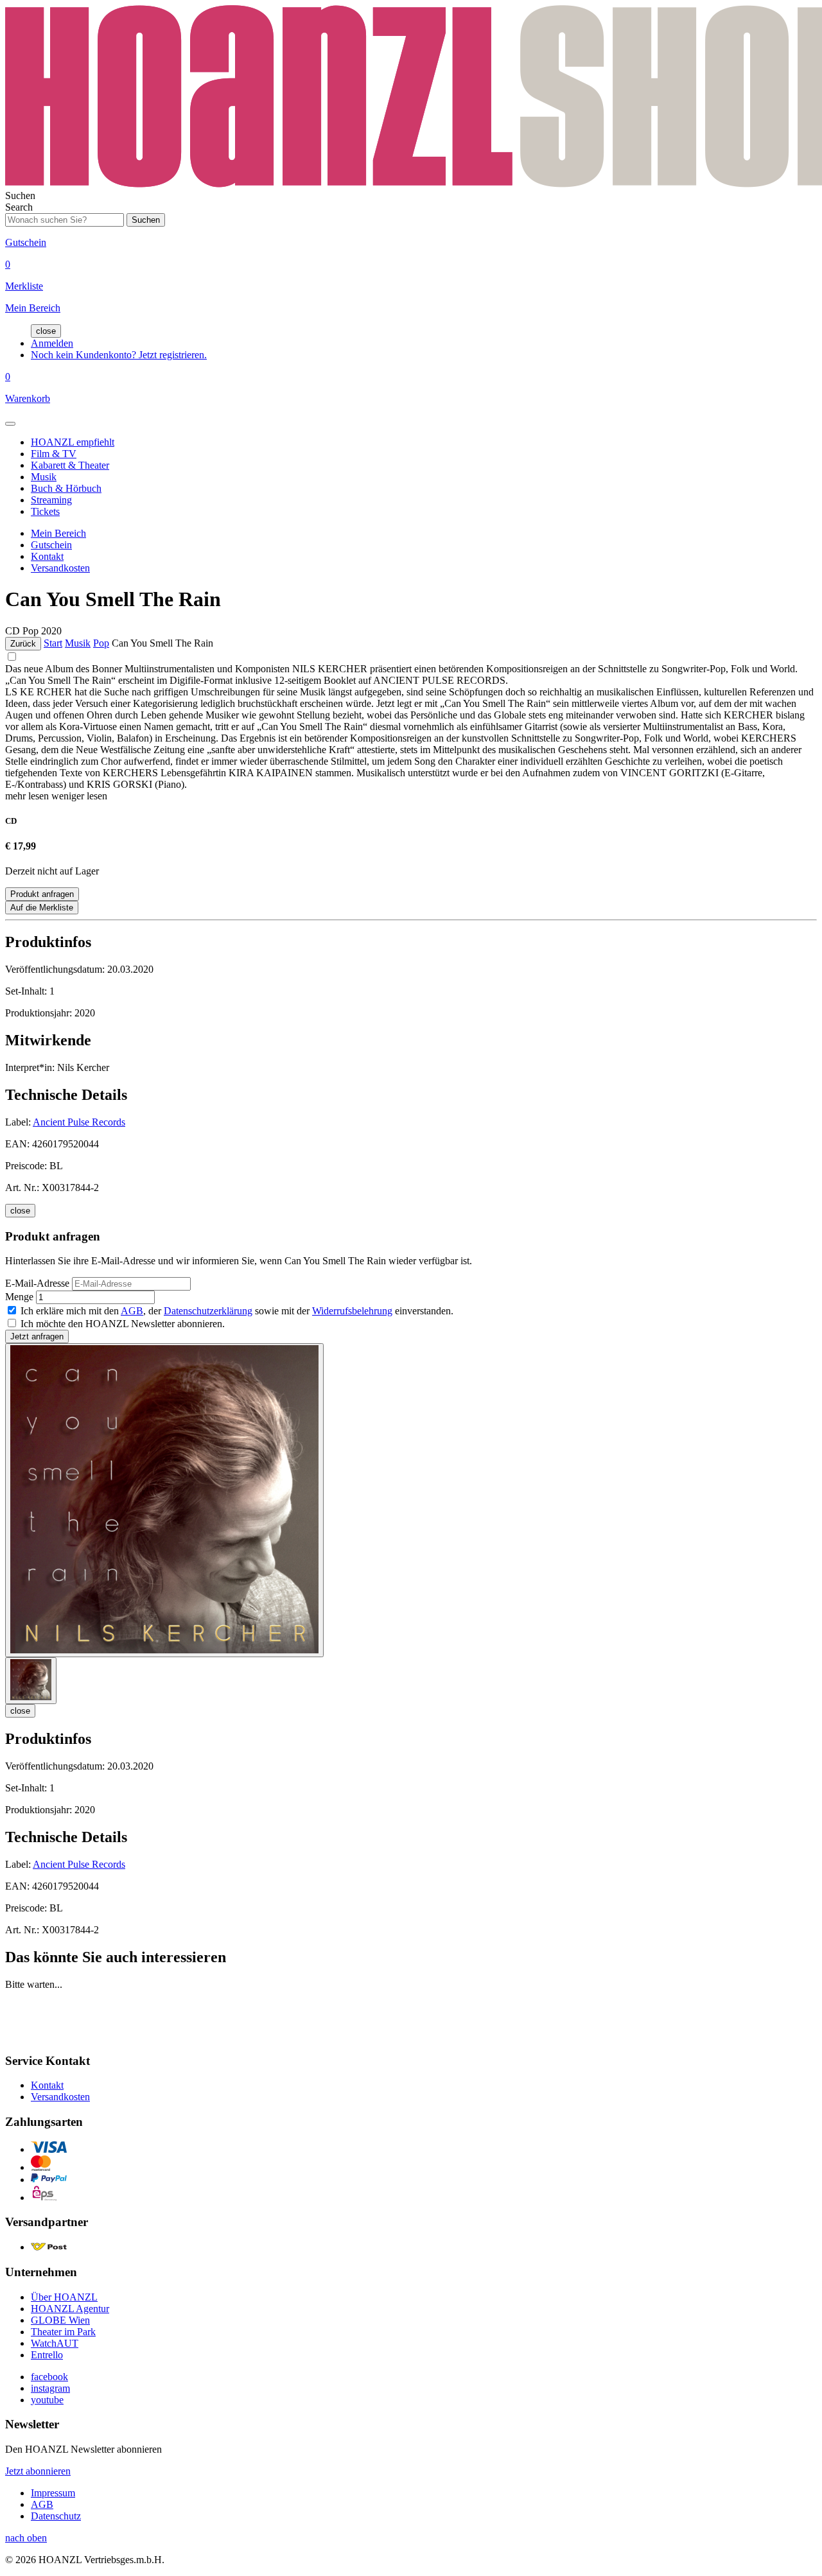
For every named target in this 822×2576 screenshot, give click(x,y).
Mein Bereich (58, 533)
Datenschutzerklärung (208, 1311)
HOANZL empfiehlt (73, 442)
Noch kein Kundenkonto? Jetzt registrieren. (119, 355)
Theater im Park (63, 2332)
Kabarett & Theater (70, 465)
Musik (44, 477)
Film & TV (54, 454)
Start (53, 643)
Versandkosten (60, 568)
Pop (101, 643)
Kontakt (47, 556)
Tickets (45, 511)
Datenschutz (56, 2516)
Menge (19, 1297)
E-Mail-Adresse (37, 1283)
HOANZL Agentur (70, 2309)
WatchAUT (55, 2343)
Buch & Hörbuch (66, 488)
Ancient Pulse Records (79, 1122)
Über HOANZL (64, 2297)
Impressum (53, 2493)
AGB (132, 1311)
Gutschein (51, 545)
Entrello (47, 2355)
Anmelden (52, 343)
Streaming (51, 500)
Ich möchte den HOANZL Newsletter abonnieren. (123, 1324)
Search (19, 207)
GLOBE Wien (60, 2320)
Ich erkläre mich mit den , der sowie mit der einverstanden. (237, 1311)
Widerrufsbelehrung (352, 1311)
